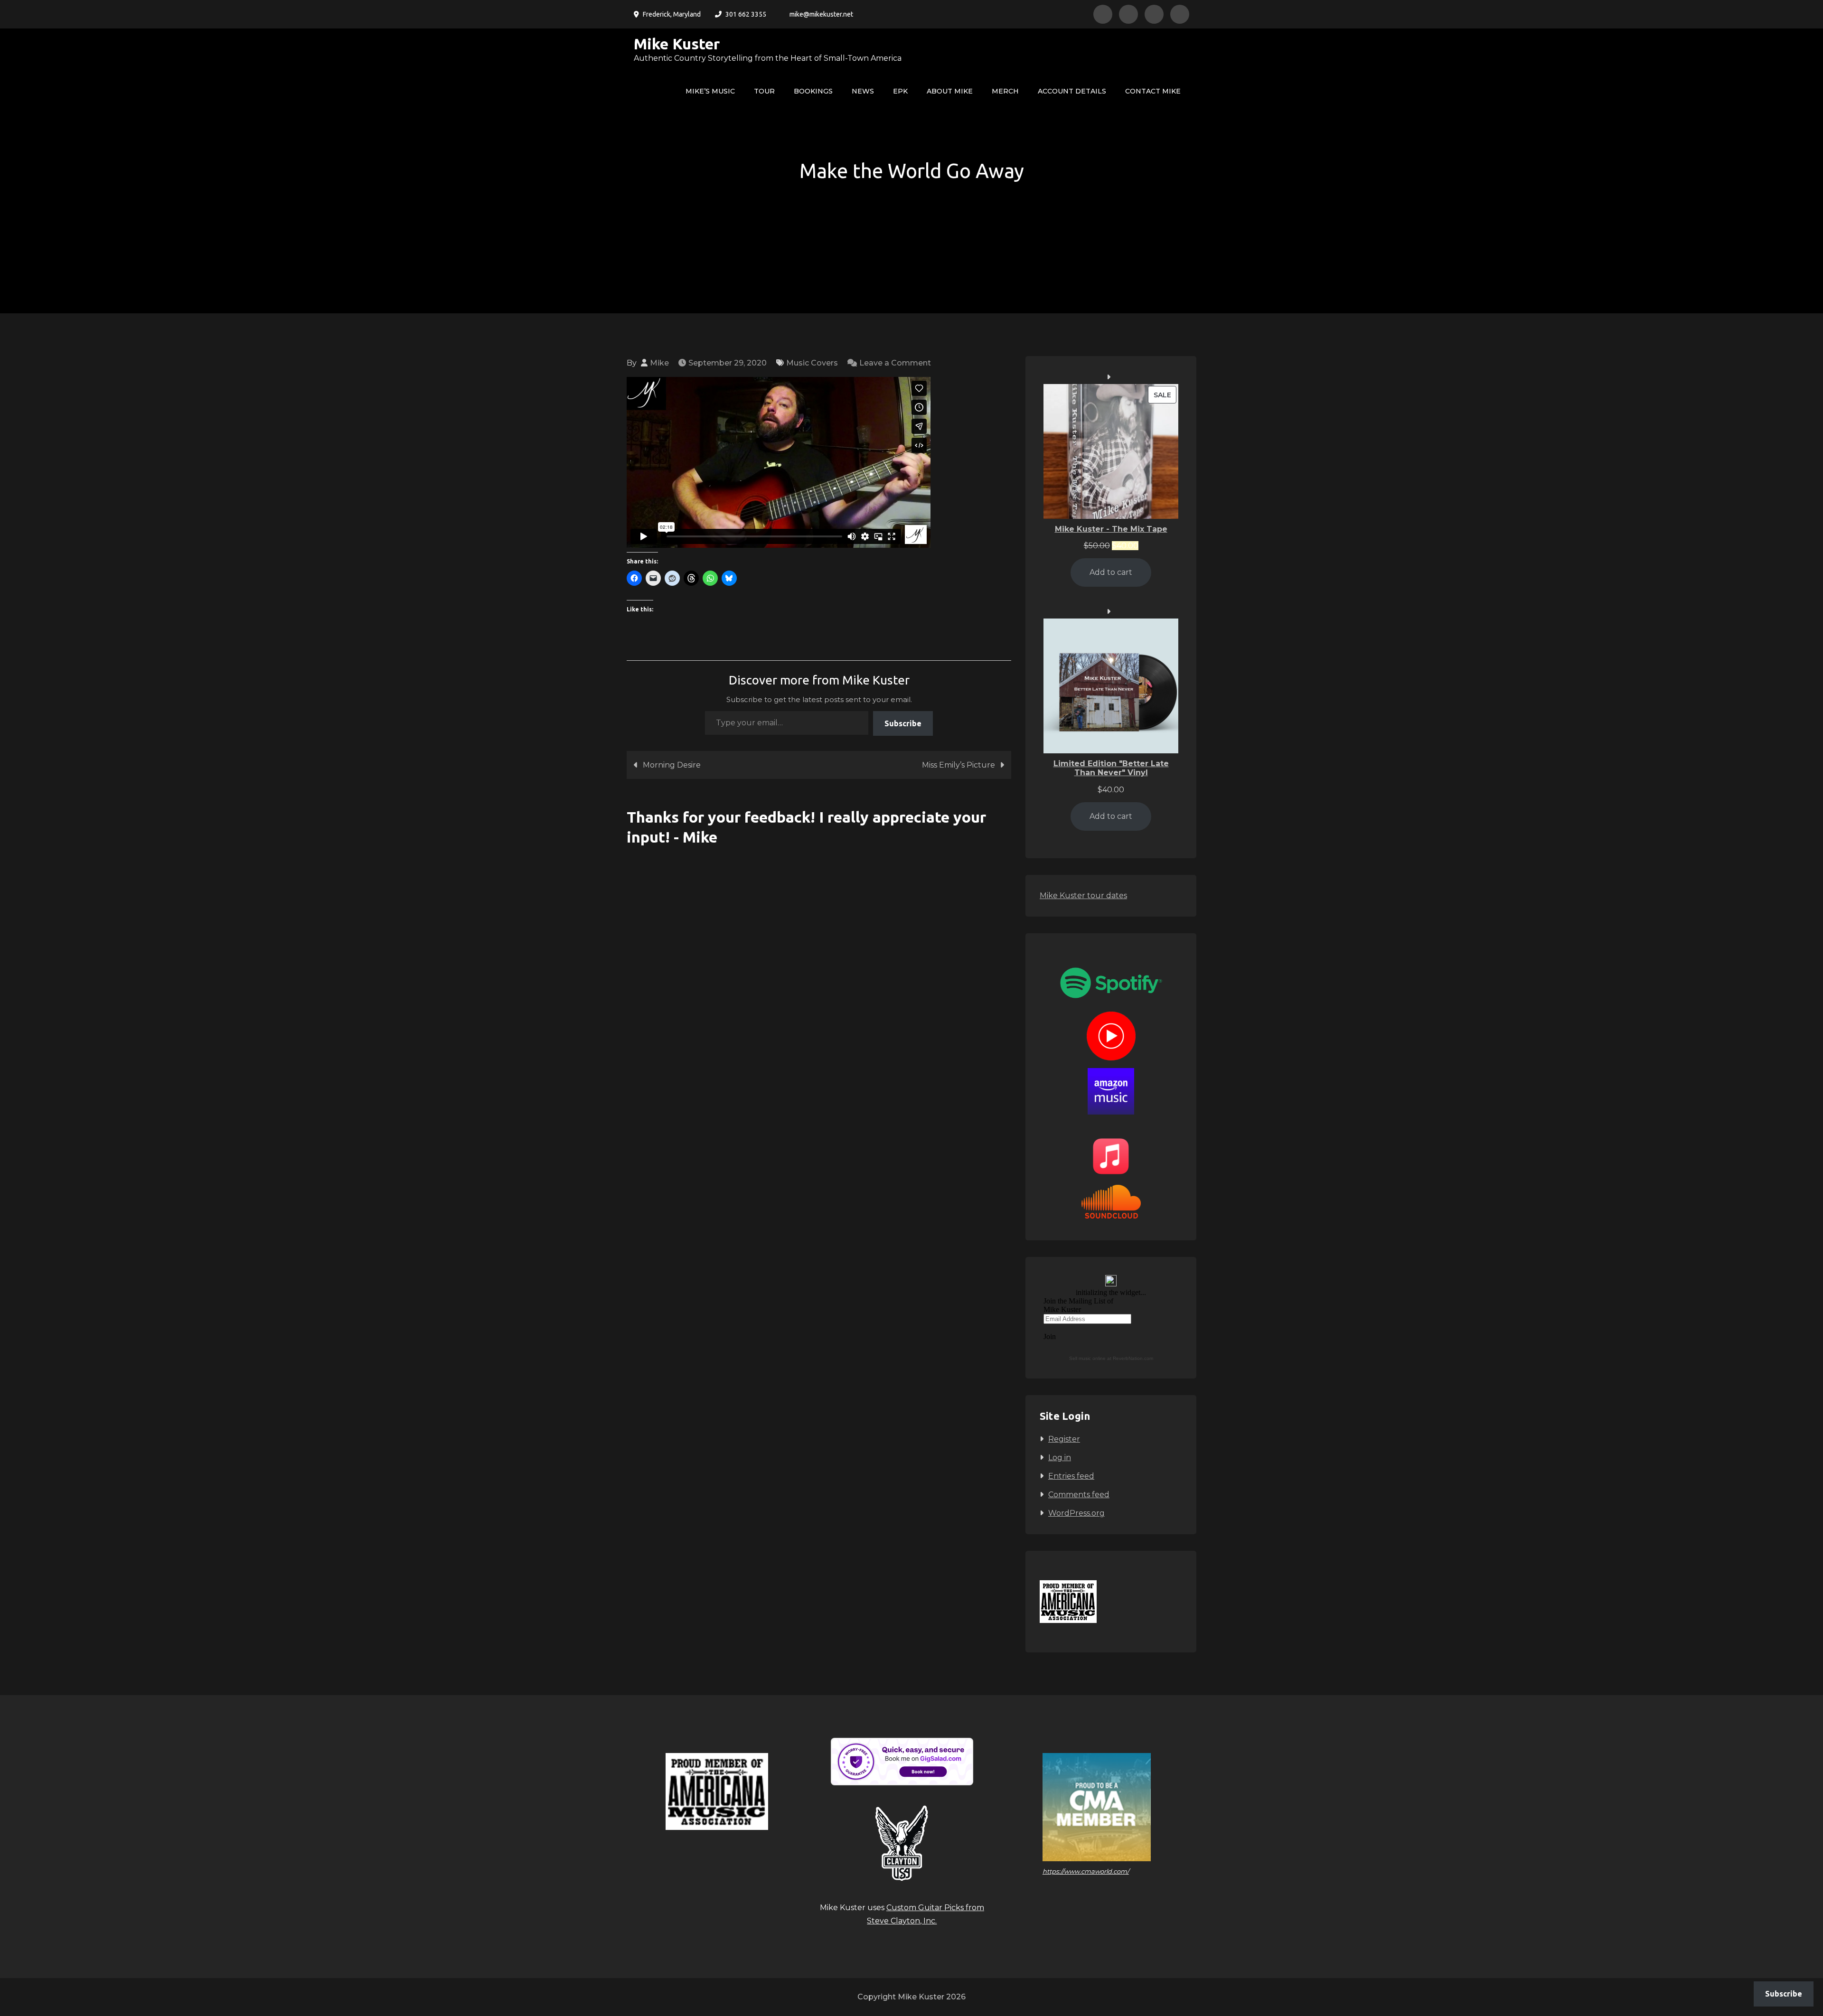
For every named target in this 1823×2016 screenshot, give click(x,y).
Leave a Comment (895, 363)
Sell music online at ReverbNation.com (1111, 1358)
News (863, 91)
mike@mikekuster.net (821, 14)
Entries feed (1071, 1476)
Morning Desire (672, 765)
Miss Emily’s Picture (958, 765)
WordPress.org (1076, 1513)
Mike (659, 363)
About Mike (950, 91)
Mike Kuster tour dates (1083, 895)
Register (1064, 1439)
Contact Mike (1153, 91)
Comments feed (1079, 1495)
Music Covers (812, 363)
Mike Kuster (677, 44)
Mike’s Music (710, 91)
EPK (900, 91)
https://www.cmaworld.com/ (1086, 1871)
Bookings (813, 91)
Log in (1060, 1458)
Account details (1072, 91)
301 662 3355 (746, 14)
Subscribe (903, 723)
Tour (764, 91)
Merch (1005, 91)
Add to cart (1111, 572)
